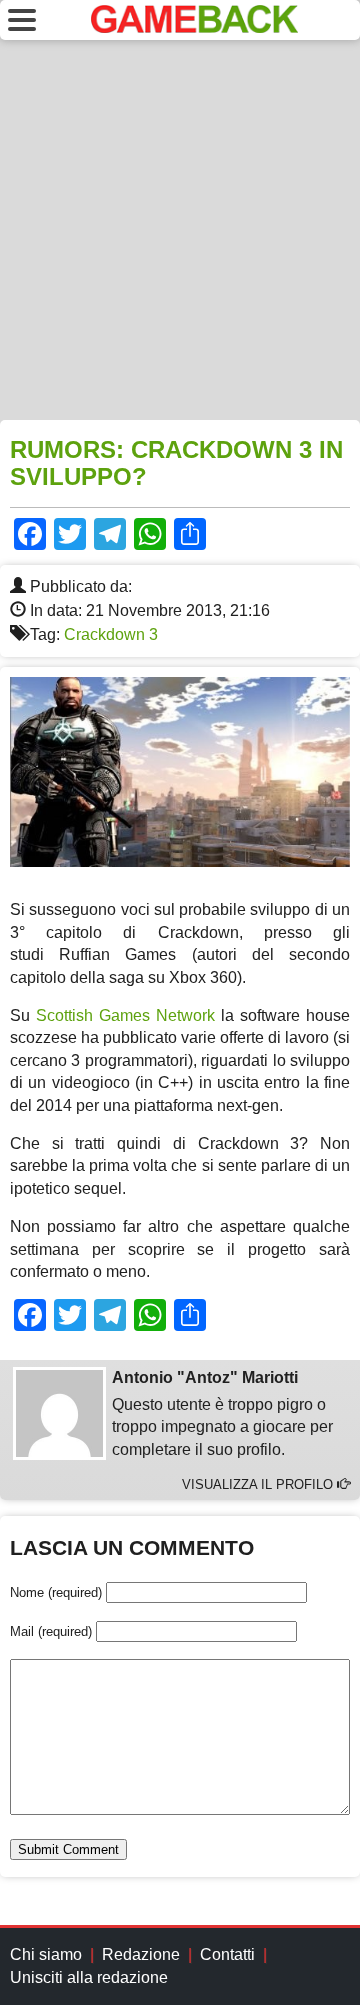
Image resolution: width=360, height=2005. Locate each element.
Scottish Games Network (125, 1015)
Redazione (141, 1954)
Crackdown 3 (111, 634)
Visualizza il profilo (259, 1484)
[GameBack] (194, 27)
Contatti (227, 1954)
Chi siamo (46, 1954)
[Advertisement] (180, 230)
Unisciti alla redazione (89, 1977)
